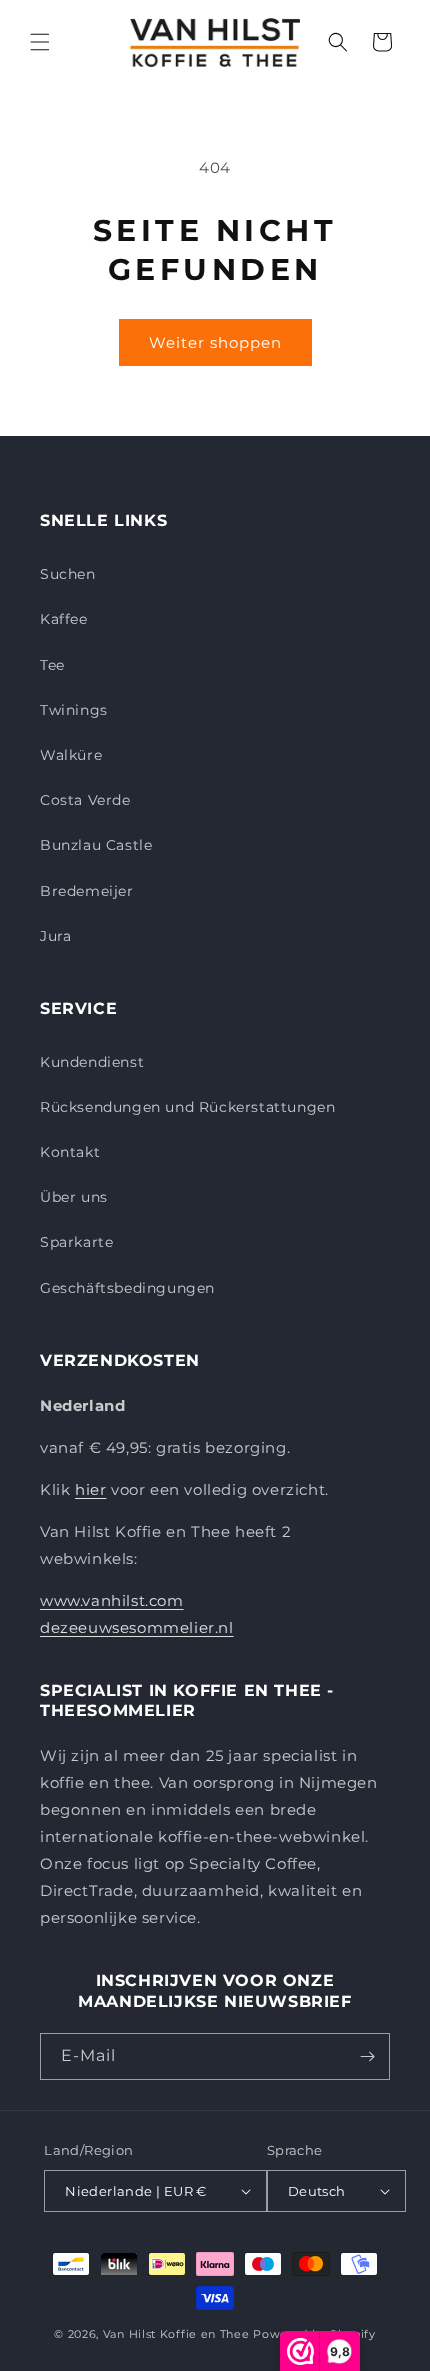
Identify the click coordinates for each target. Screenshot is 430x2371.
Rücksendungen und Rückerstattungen (187, 1107)
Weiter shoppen (215, 342)
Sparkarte (76, 1242)
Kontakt (70, 1152)
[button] (40, 42)
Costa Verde (85, 800)
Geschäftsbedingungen (127, 1288)
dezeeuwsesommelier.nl (137, 1627)
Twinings (74, 710)
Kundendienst (92, 1062)
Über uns (74, 1197)
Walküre (71, 755)
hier (90, 1489)
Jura (55, 936)
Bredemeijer (87, 891)
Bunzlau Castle (96, 845)
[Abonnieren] (367, 2056)
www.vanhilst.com (112, 1600)
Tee (52, 665)
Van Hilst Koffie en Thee (176, 2334)
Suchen (68, 574)
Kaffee (64, 619)
